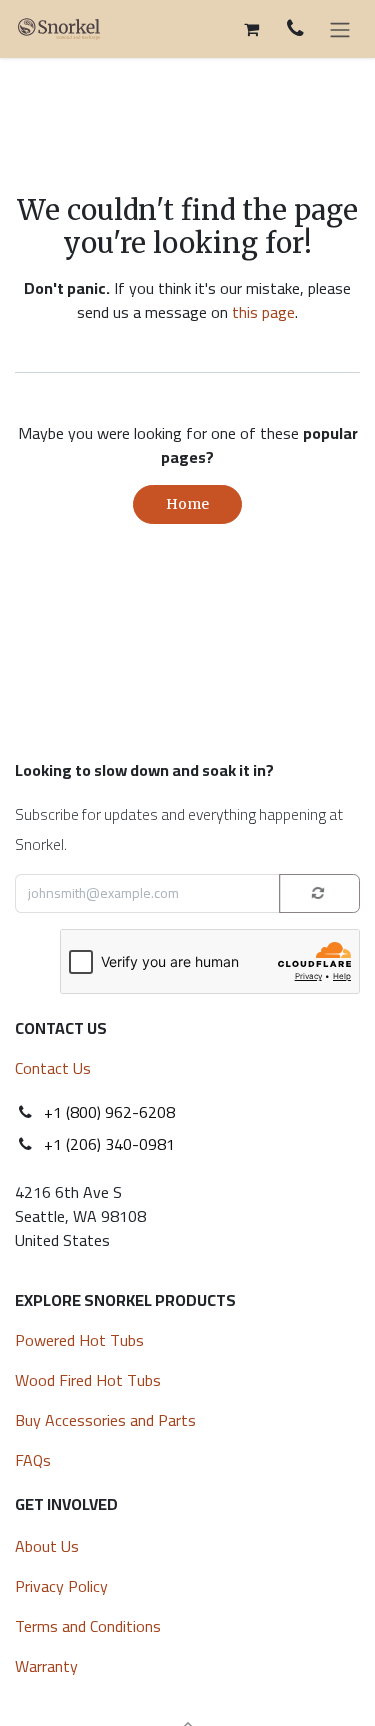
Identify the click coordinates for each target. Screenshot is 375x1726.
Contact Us (53, 1068)
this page (263, 312)
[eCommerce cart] (251, 29)
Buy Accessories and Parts (105, 1420)
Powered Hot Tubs (81, 1340)
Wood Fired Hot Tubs (90, 1380)
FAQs (33, 1460)
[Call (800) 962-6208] (295, 28)
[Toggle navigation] (340, 29)
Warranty (46, 1666)
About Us (47, 1546)
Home (187, 504)
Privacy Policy (61, 1586)
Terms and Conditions (88, 1626)
